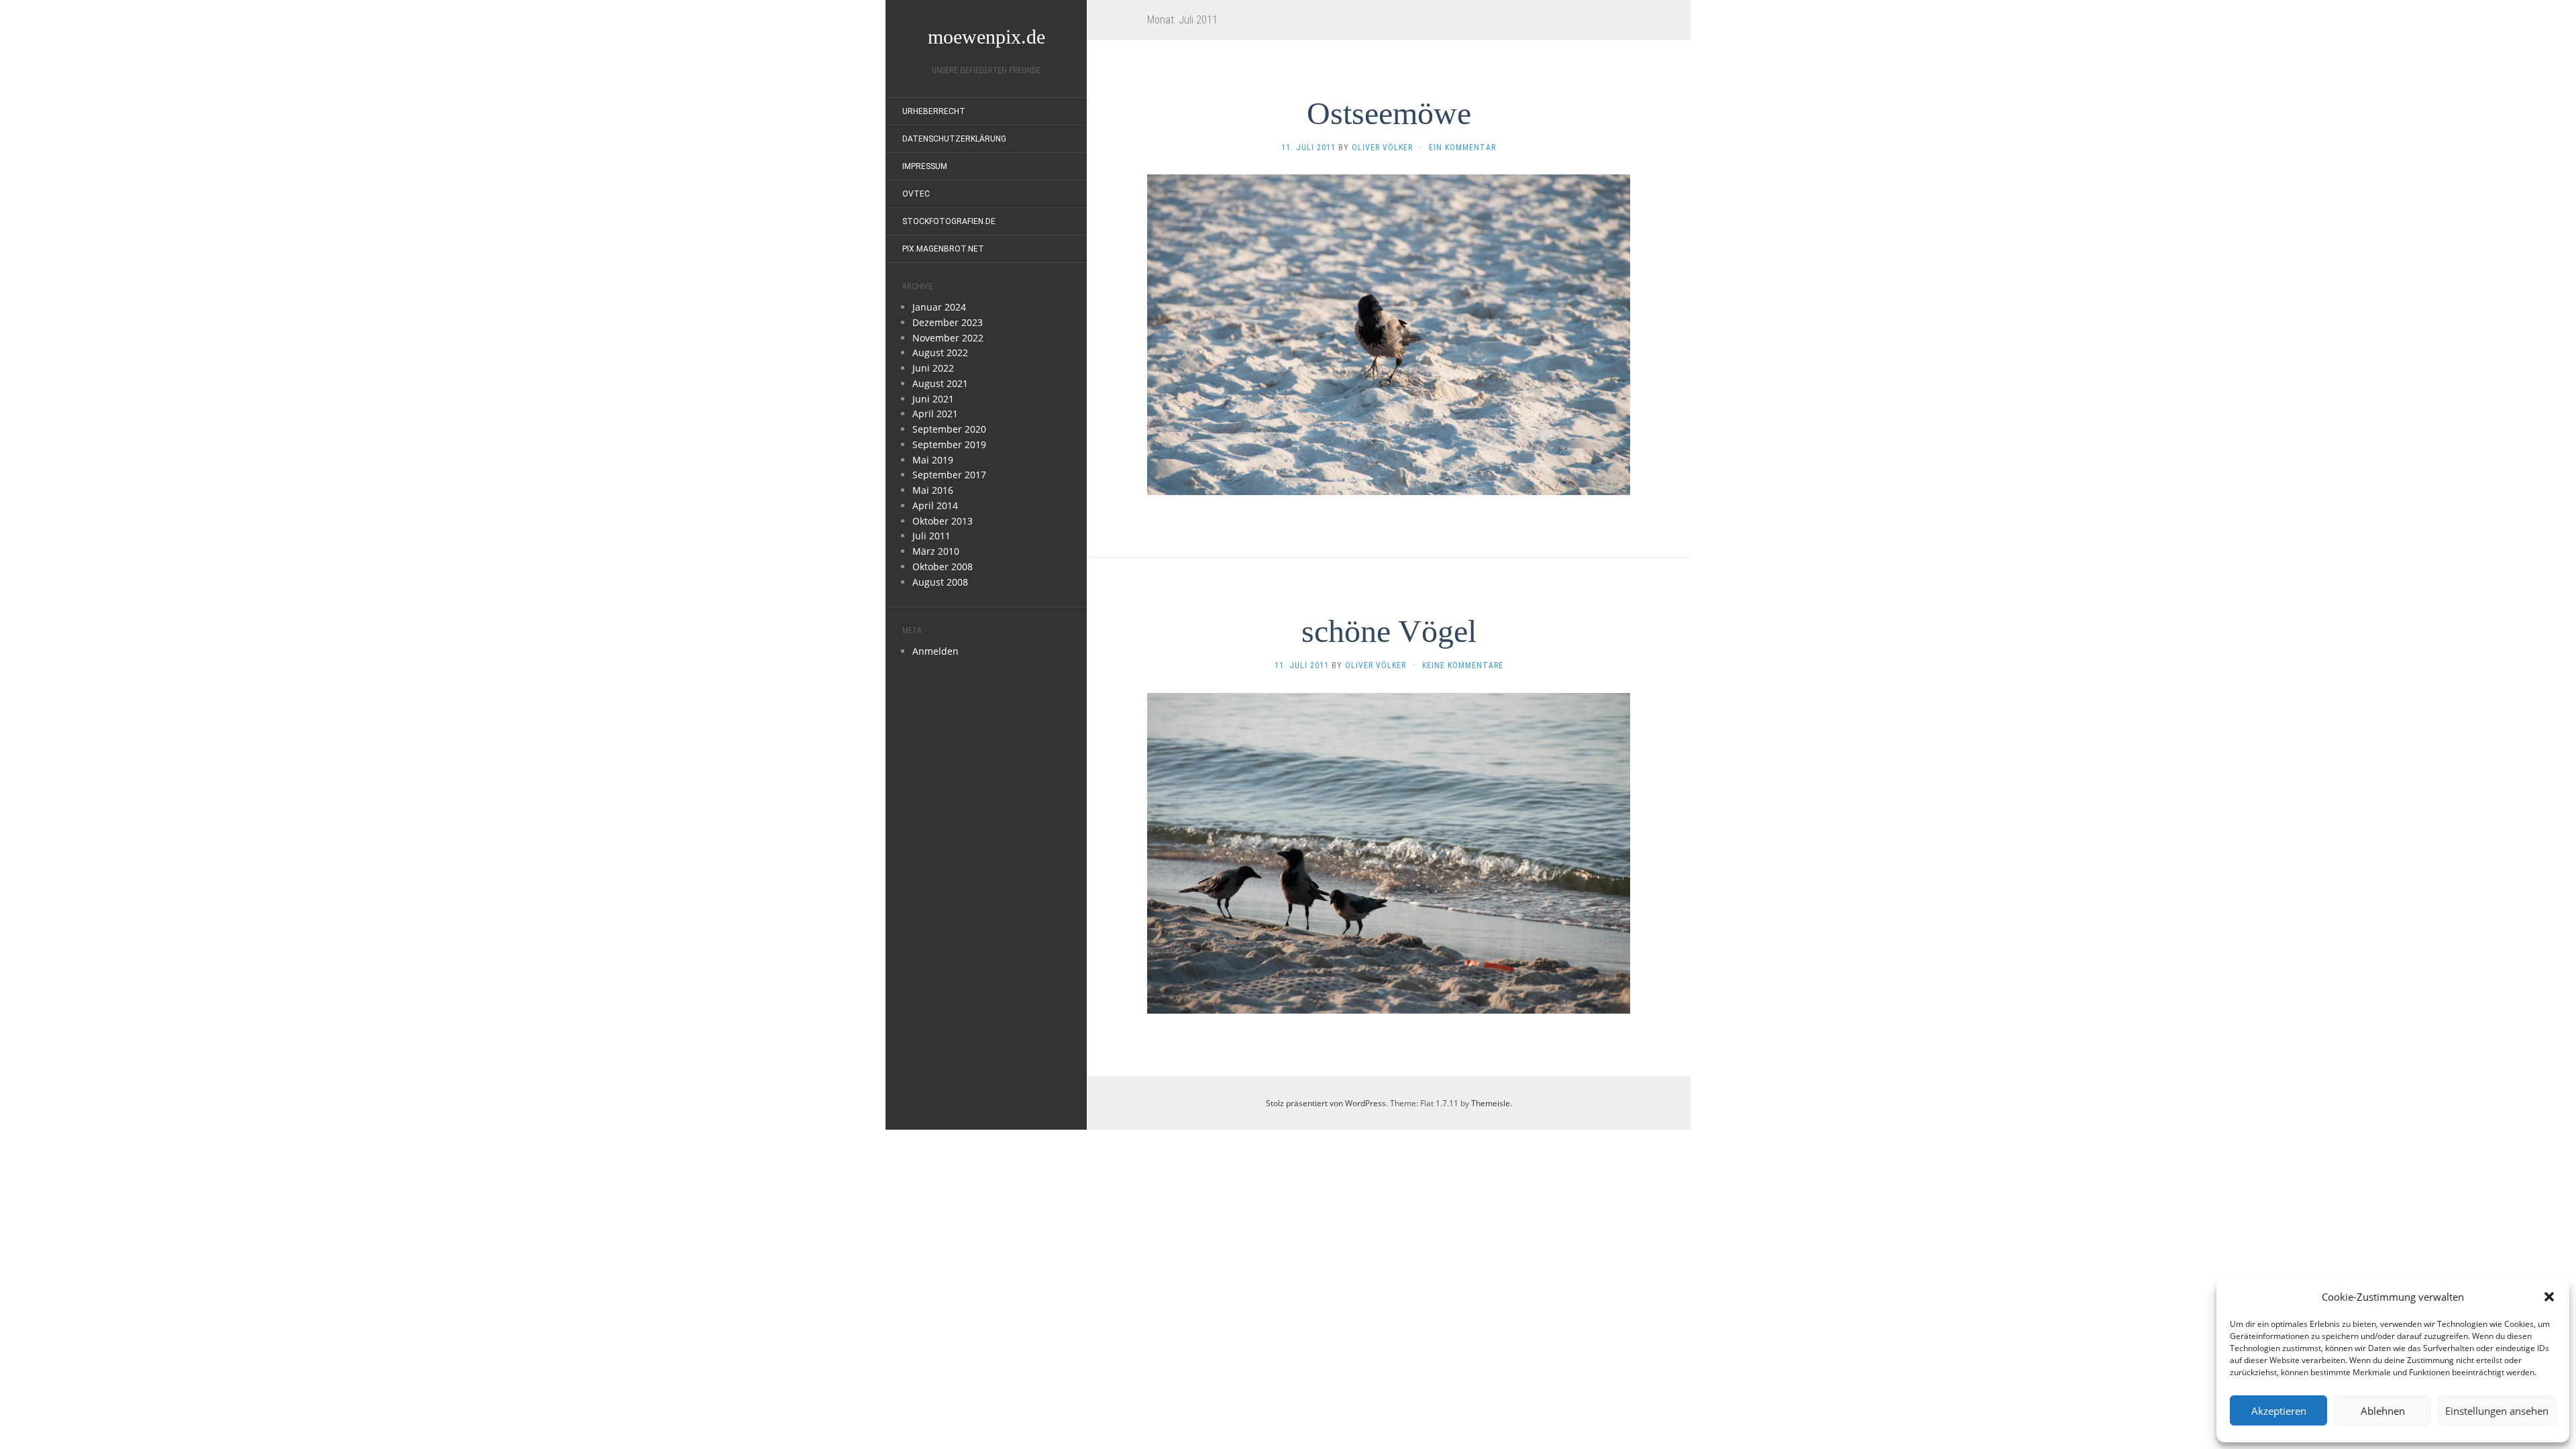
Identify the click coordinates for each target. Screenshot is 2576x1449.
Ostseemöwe (1389, 113)
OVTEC (916, 194)
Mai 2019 (933, 460)
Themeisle (1491, 1103)
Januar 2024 (939, 307)
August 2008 (940, 582)
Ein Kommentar (1462, 148)
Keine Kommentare (1463, 665)
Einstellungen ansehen (2497, 1411)
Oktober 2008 (943, 567)
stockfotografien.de (949, 221)
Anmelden (935, 651)
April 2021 (935, 414)
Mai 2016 (933, 490)
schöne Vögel (1389, 631)
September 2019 (949, 444)
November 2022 (948, 338)
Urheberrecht (934, 111)
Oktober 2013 (943, 521)
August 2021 (940, 383)
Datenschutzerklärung (954, 139)
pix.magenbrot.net (943, 249)
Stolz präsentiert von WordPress (1326, 1103)
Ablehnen (2383, 1411)
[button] (2549, 1297)
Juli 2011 (931, 536)
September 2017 (949, 475)
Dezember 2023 (948, 322)
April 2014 (935, 505)
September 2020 (949, 429)
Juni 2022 (933, 368)
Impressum (925, 166)
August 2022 (940, 353)
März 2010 (936, 551)
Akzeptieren (2279, 1411)
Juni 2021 (933, 399)
